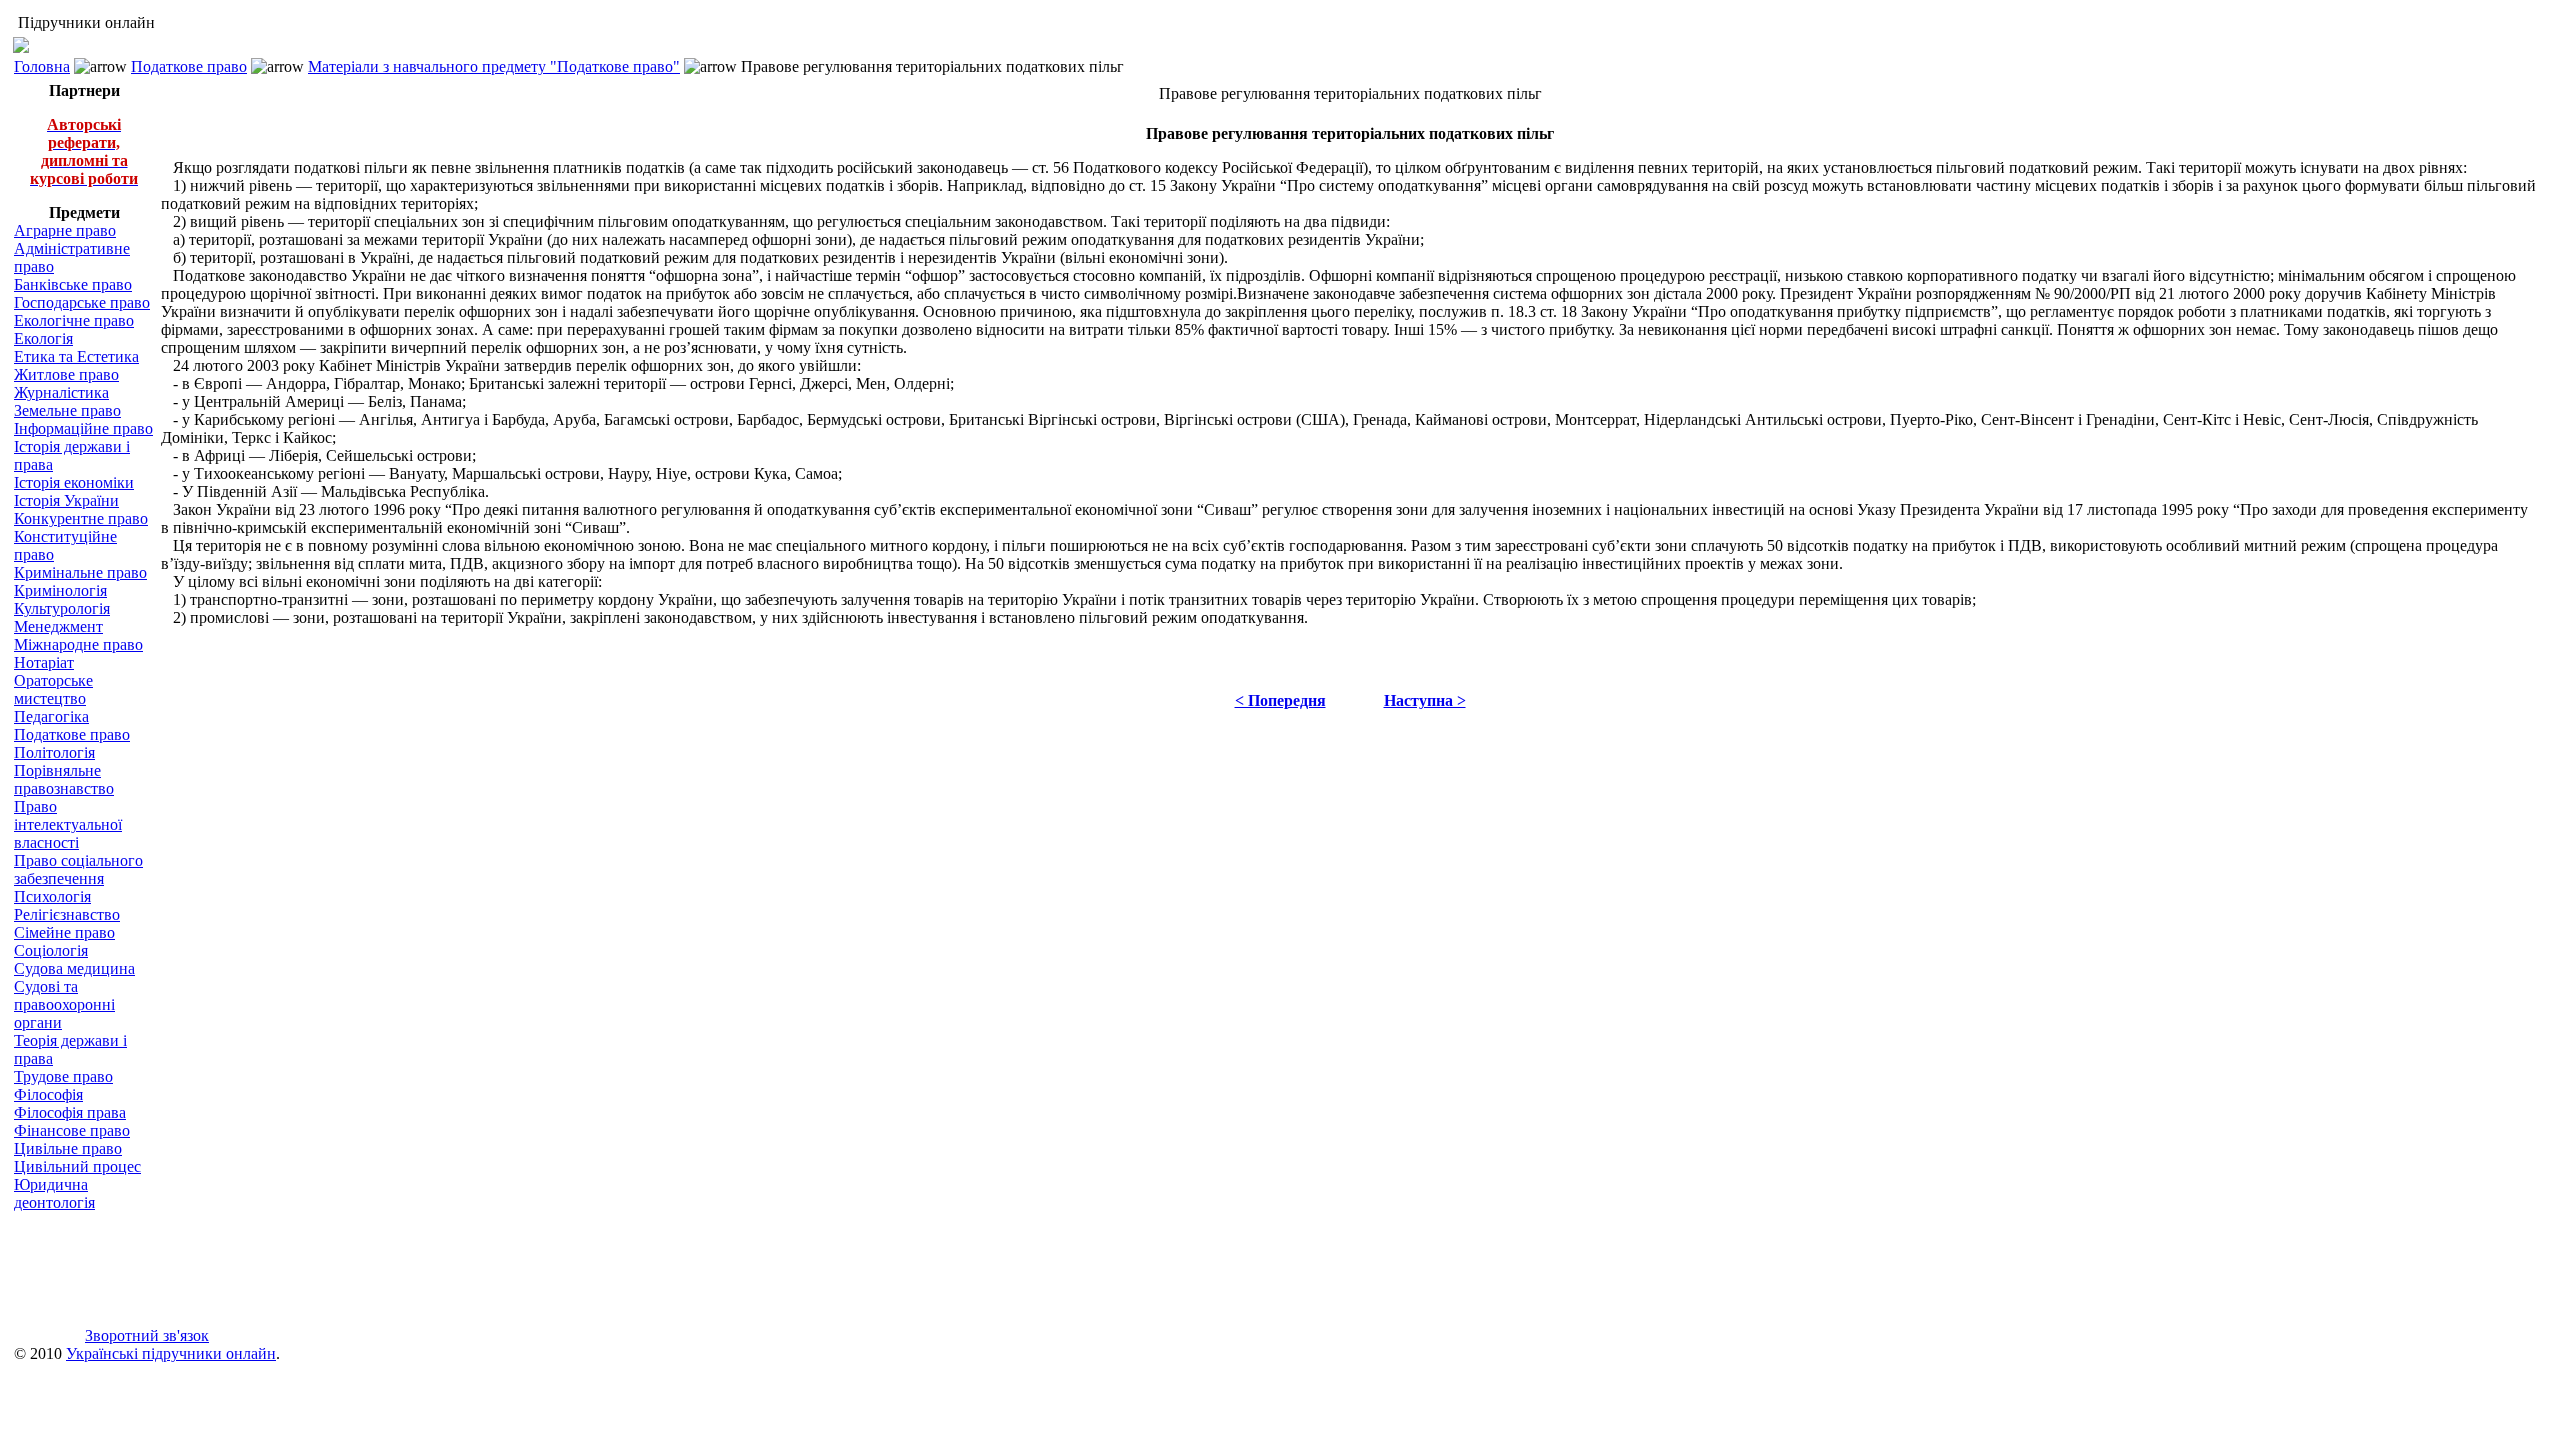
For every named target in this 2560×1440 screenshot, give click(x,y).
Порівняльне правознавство (64, 779)
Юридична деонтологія (54, 1193)
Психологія (52, 896)
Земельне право (67, 410)
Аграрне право (65, 230)
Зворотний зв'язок (147, 1335)
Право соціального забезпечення (78, 869)
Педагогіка (51, 716)
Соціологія (51, 950)
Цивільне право (68, 1148)
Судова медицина (74, 968)
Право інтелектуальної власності (68, 824)
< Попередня (1280, 700)
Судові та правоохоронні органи (64, 1004)
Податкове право (189, 66)
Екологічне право (74, 320)
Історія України (66, 500)
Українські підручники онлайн (171, 1353)
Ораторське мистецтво (53, 689)
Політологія (54, 752)
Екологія (43, 338)
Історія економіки (74, 482)
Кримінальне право (80, 572)
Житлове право (66, 374)
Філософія (48, 1094)
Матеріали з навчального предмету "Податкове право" (494, 66)
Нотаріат (44, 662)
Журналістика (61, 392)
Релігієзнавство (67, 914)
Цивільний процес (77, 1166)
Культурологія (62, 608)
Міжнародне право (78, 644)
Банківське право (73, 284)
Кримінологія (60, 590)
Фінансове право (72, 1130)
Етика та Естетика (76, 356)
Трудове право (63, 1076)
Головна (42, 66)
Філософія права (70, 1112)
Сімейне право (64, 932)
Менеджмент (58, 626)
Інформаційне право (83, 428)
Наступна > (1425, 700)
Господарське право (82, 302)
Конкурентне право (81, 518)
